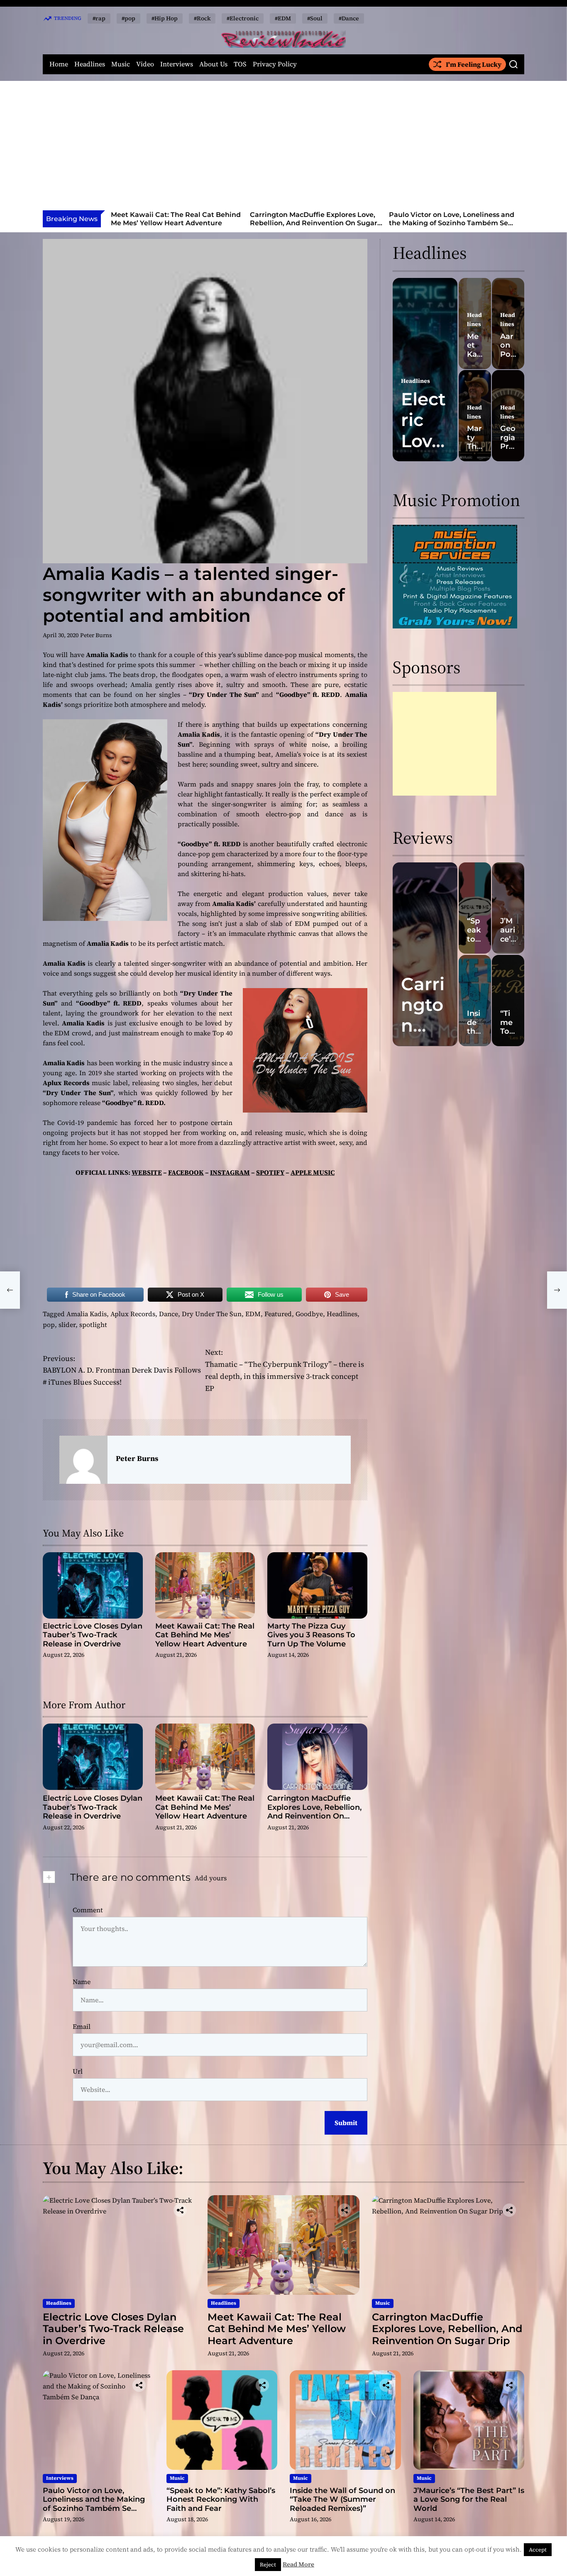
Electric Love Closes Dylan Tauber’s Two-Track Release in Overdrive (93, 1635)
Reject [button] (268, 2565)
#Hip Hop (165, 18)
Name (82, 1982)
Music (121, 64)
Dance (169, 1314)
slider (67, 1325)
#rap (99, 18)
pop (49, 1325)
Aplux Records (133, 1314)
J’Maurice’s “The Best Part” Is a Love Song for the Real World (469, 2499)
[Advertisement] (283, 148)
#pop (128, 18)
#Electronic (243, 18)
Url (78, 2071)
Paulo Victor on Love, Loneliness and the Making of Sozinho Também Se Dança (313, 223)
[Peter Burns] (83, 1460)
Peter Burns (96, 635)
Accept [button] (538, 2550)
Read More (298, 2564)
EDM (253, 1314)
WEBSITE (147, 1172)
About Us (213, 64)
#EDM (283, 18)
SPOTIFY (270, 1172)
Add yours (211, 1878)
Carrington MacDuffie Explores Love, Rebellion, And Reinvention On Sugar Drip (175, 223)
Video (145, 64)
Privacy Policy (275, 64)
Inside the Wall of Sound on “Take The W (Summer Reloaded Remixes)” (342, 2499)
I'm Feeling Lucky (474, 64)
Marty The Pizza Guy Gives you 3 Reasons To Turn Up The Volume (311, 1635)
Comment (88, 1910)
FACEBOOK (186, 1172)
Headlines (90, 64)
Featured (278, 1314)
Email (82, 2026)
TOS (240, 64)
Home (59, 64)
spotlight (93, 1325)
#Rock (202, 18)
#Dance (349, 18)
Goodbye (309, 1314)
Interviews (177, 64)
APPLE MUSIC (313, 1172)
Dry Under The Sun (212, 1314)
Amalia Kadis (87, 1314)
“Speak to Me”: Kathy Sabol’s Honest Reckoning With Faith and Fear (451, 219)
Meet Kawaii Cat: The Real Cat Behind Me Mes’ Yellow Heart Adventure (205, 1635)
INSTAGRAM (230, 1172)
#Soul (315, 18)
